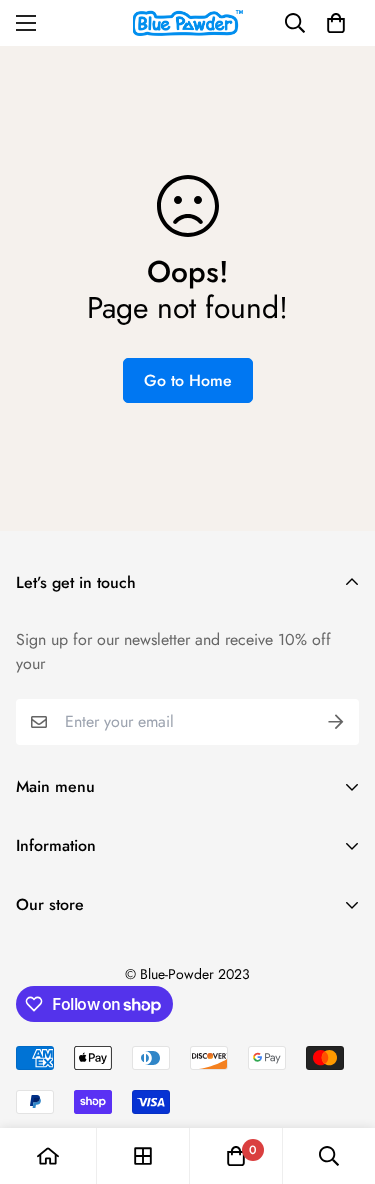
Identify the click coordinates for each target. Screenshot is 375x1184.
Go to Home (188, 380)
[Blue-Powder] (188, 23)
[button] (336, 23)
